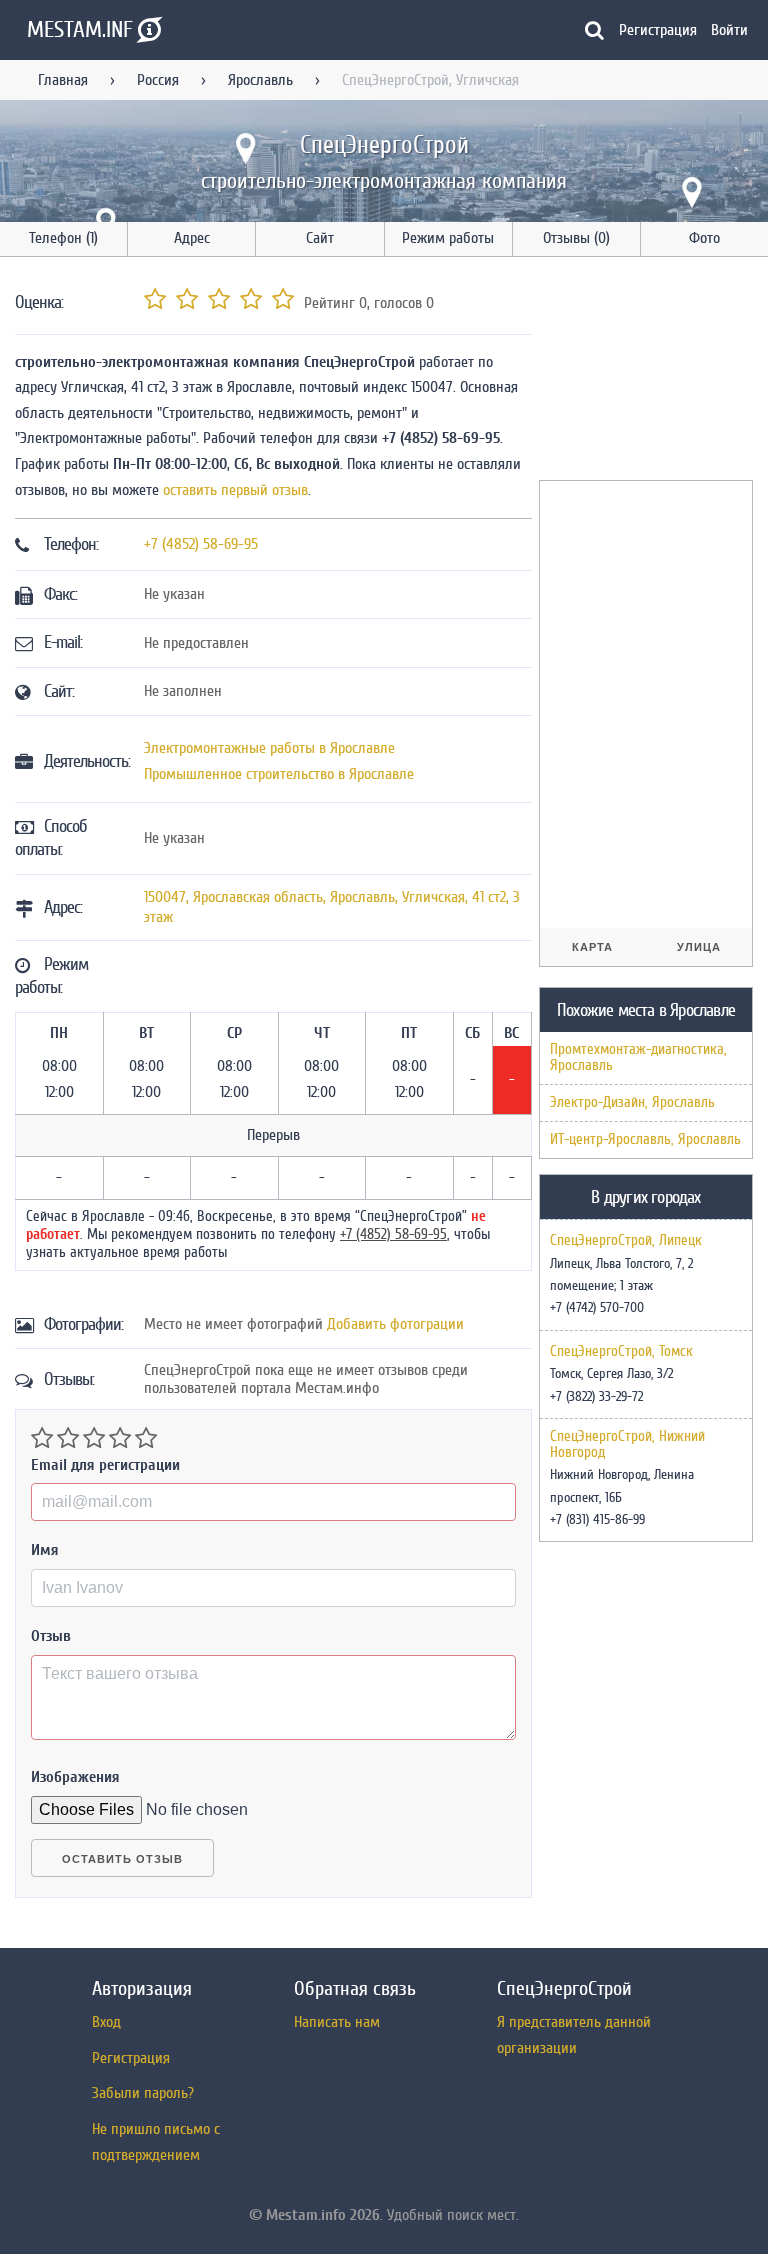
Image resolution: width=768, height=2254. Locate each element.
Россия (158, 80)
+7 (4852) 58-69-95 (201, 544)
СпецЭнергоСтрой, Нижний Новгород (627, 1445)
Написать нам (337, 2022)
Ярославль (260, 80)
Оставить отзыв (122, 1859)
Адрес (192, 238)
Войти (729, 30)
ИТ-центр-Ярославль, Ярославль (645, 1139)
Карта (592, 947)
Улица (699, 947)
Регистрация (658, 30)
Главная (63, 80)
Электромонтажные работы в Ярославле (269, 748)
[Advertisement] (653, 372)
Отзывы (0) (576, 238)
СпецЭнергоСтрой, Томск (621, 1352)
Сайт (320, 238)
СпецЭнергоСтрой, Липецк (626, 1241)
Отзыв (51, 1636)
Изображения (75, 1777)
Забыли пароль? (143, 2093)
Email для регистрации (105, 1465)
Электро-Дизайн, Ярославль (632, 1102)
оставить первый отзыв (235, 490)
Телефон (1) (63, 238)
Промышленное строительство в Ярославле (279, 774)
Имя (45, 1550)
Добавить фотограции (395, 1324)
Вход (106, 2022)
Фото (704, 238)
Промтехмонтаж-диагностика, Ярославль (638, 1057)
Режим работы (448, 238)
